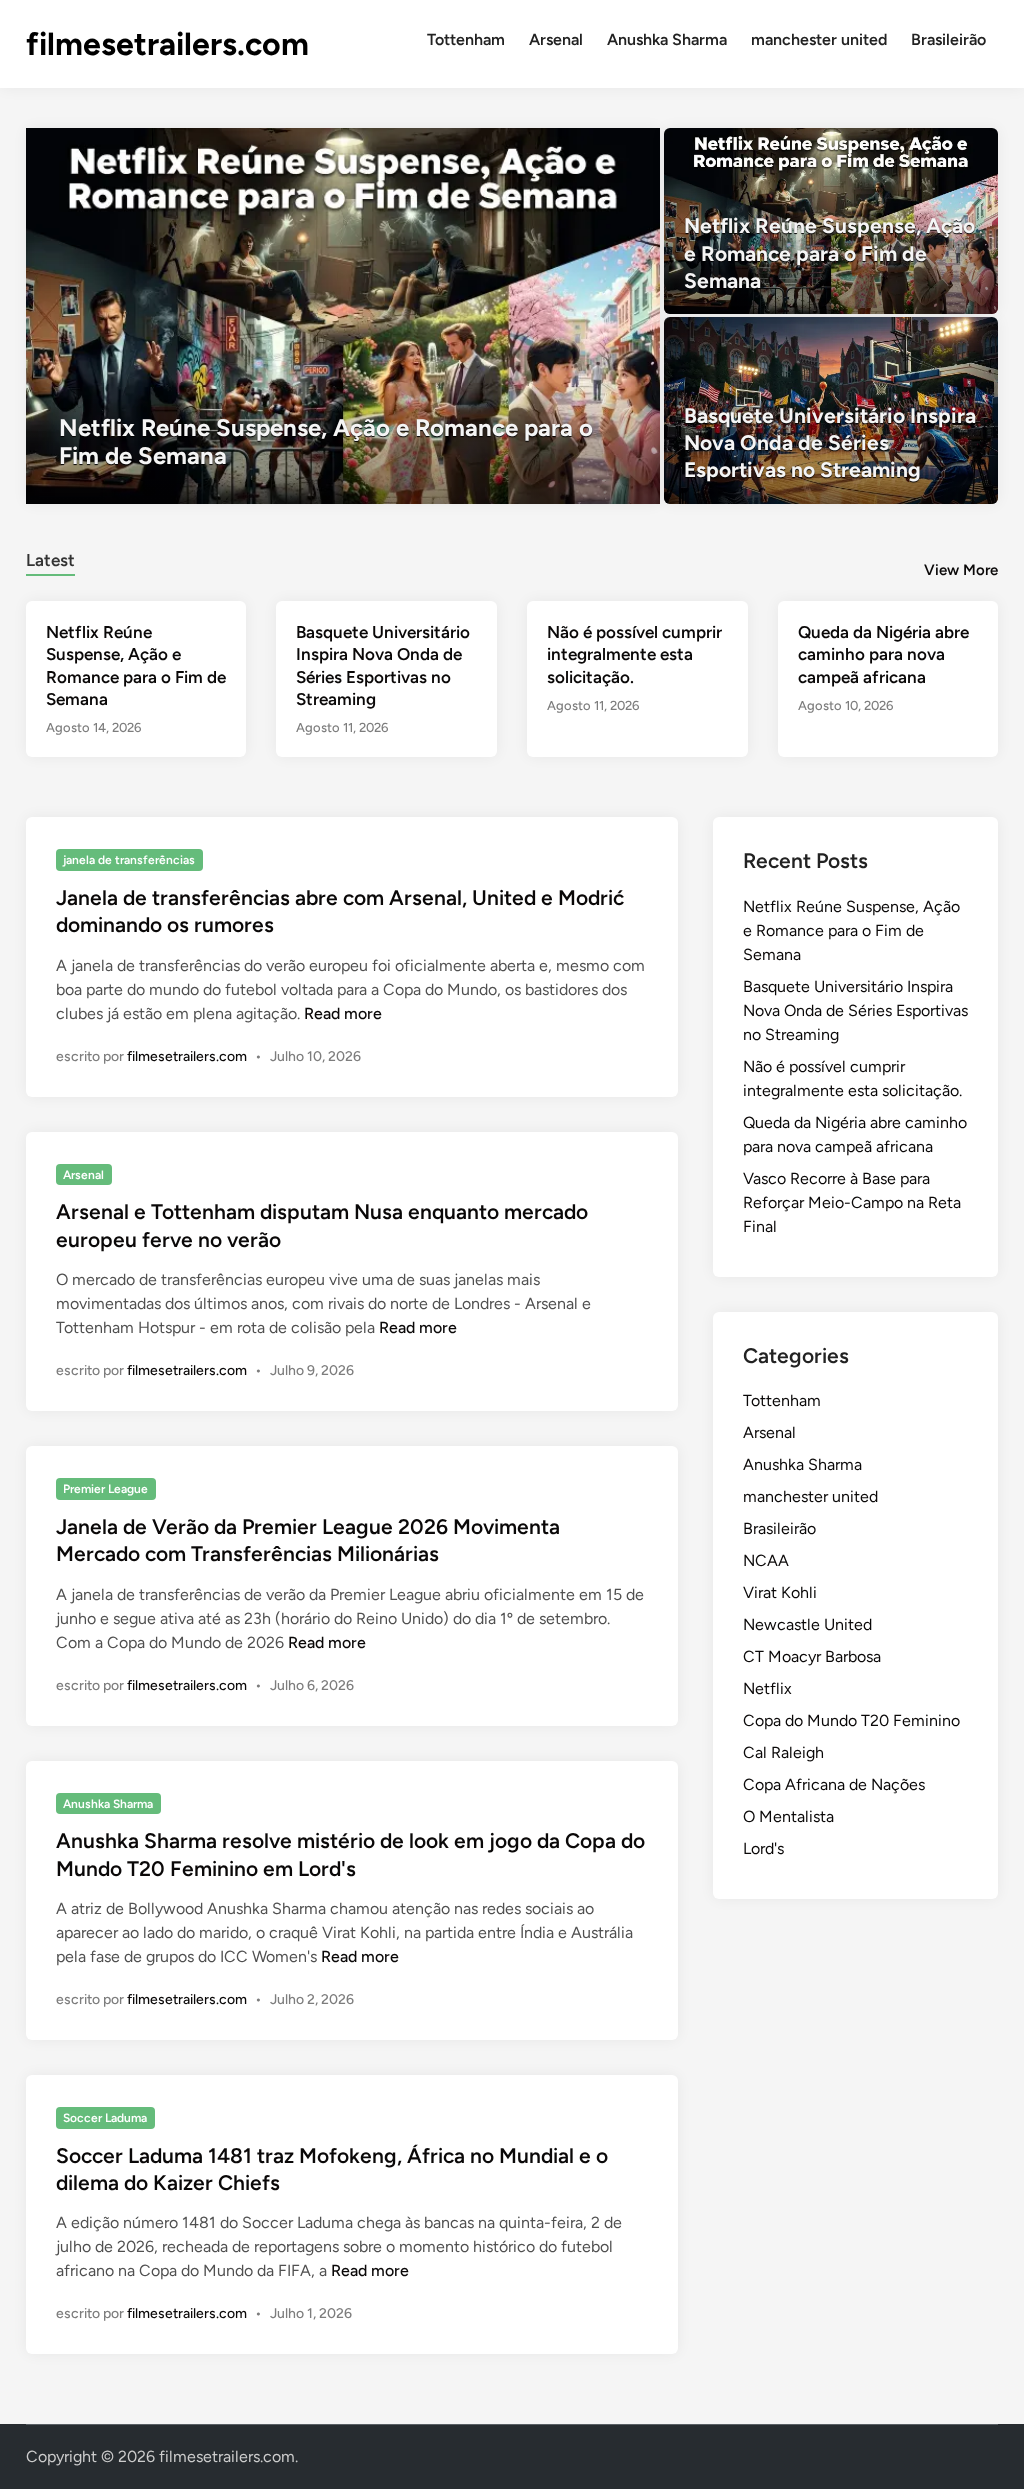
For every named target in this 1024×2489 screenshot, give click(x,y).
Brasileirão (948, 39)
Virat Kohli (780, 1592)
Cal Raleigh (783, 1752)
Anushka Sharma (667, 39)
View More (961, 570)
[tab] (50, 557)
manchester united (819, 39)
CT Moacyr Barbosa (812, 1656)
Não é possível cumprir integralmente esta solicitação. (634, 654)
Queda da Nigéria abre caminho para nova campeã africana (883, 654)
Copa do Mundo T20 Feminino (851, 1720)
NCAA (766, 1560)
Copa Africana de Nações (834, 1784)
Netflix (767, 1688)
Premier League (105, 1489)
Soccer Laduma (105, 2118)
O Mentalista (788, 1816)
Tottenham (466, 39)
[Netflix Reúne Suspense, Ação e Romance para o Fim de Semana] (343, 316)
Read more (343, 1013)
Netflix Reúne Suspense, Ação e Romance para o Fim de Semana (851, 930)
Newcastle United (807, 1624)
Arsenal (556, 39)
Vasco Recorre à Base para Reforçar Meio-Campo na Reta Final (852, 1202)
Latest (50, 560)
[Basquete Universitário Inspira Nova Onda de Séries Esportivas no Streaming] (831, 410)
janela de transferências (129, 860)
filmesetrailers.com (167, 44)
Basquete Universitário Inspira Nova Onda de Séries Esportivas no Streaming (855, 1010)
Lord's (763, 1848)
